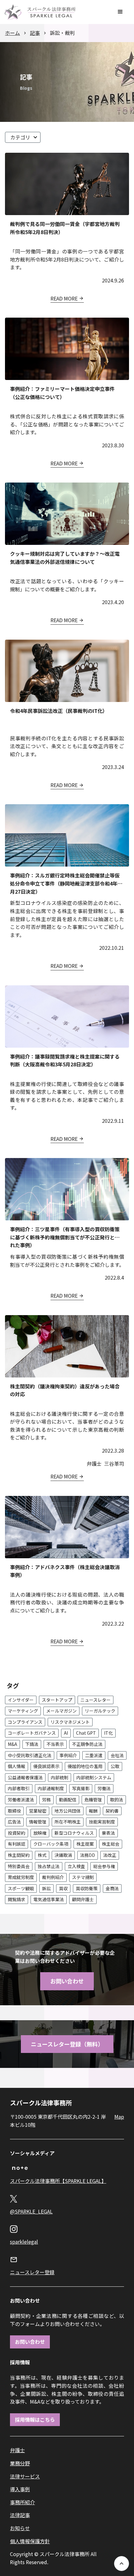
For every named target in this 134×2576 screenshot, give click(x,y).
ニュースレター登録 (32, 2272)
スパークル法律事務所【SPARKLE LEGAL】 (58, 2181)
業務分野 (20, 2463)
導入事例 (20, 2489)
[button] (120, 12)
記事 (35, 33)
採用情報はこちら (35, 2420)
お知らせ (20, 2528)
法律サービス (25, 2476)
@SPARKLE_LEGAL (31, 2211)
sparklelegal (24, 2242)
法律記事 (20, 2515)
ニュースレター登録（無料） (67, 2044)
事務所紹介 (22, 2502)
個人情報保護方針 (30, 2541)
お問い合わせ (67, 1981)
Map (119, 2117)
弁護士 (17, 2450)
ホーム (12, 33)
